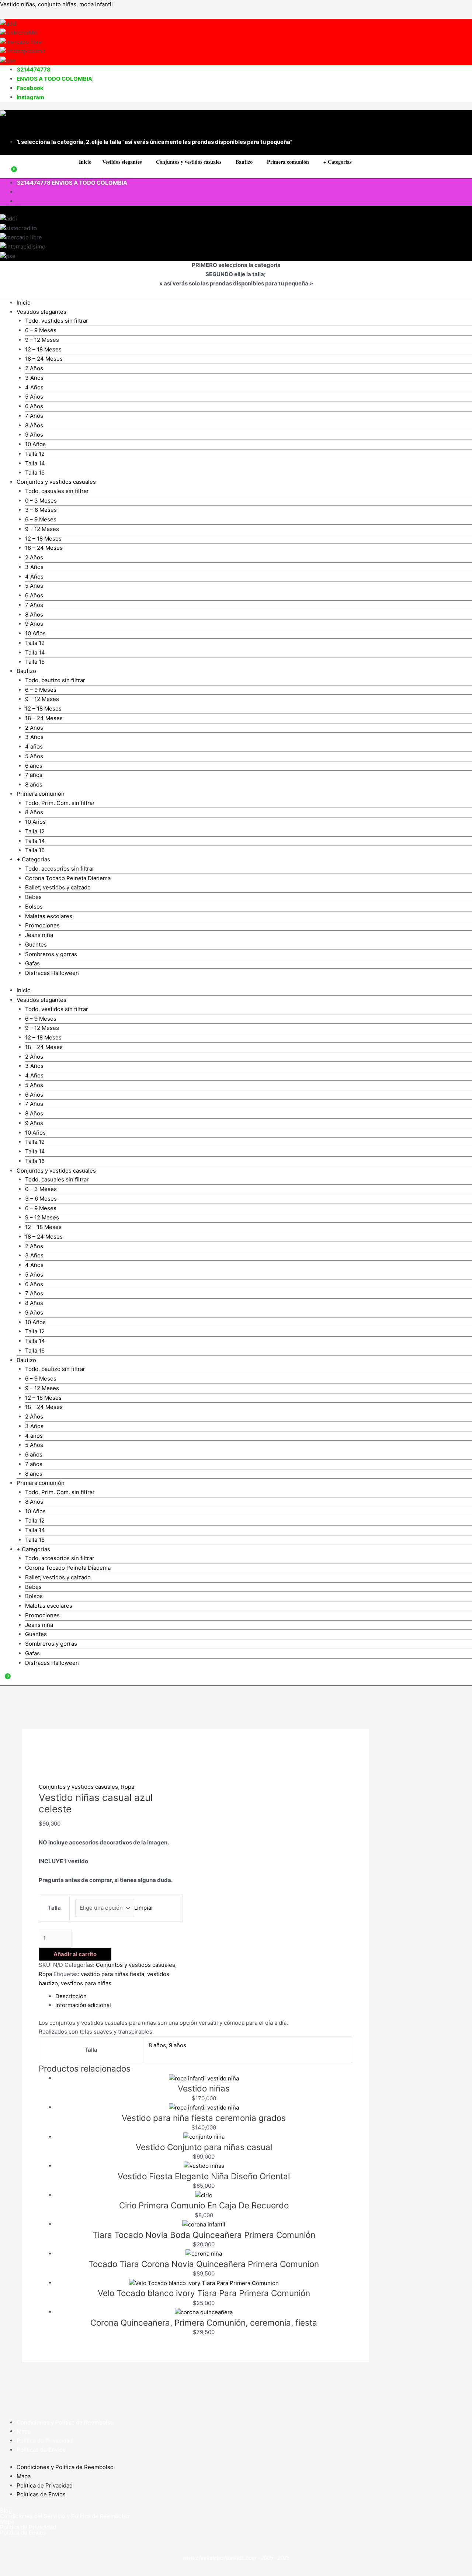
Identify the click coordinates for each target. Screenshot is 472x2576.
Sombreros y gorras (51, 954)
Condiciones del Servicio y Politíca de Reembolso (65, 2516)
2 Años (34, 368)
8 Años (34, 425)
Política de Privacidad (45, 2440)
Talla (54, 1908)
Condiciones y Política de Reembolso (65, 2422)
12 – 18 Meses (43, 349)
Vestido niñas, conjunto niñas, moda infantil (56, 4)
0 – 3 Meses (41, 501)
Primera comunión (288, 162)
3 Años (34, 378)
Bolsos (34, 907)
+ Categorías (337, 162)
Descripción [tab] (71, 1996)
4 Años (34, 387)
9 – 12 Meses (42, 340)
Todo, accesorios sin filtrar (60, 869)
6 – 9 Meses (41, 330)
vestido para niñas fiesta (112, 1974)
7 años (34, 775)
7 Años (34, 416)
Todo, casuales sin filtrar (57, 491)
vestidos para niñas (86, 1983)
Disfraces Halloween (52, 973)
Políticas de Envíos (41, 2450)
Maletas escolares (49, 916)
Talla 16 (35, 473)
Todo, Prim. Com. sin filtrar (60, 803)
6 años (34, 766)
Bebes (33, 897)
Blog (6, 2511)
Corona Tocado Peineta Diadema (68, 878)
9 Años (34, 435)
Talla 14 (35, 463)
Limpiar (144, 1908)
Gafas (32, 963)
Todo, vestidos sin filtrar (57, 321)
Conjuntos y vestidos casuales (78, 1787)
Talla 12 (35, 454)
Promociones (42, 925)
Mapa (24, 2431)
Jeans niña (39, 935)
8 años (34, 784)
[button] (124, 162)
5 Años (34, 397)
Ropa (128, 1787)
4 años (34, 747)
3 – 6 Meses (41, 510)
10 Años (35, 444)
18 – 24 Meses (44, 359)
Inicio (85, 162)
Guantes (36, 945)
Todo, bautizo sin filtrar (55, 680)
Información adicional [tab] (83, 2005)
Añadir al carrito (75, 1954)
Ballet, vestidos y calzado (58, 887)
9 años (178, 2045)
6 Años (34, 406)
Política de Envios (23, 2533)
